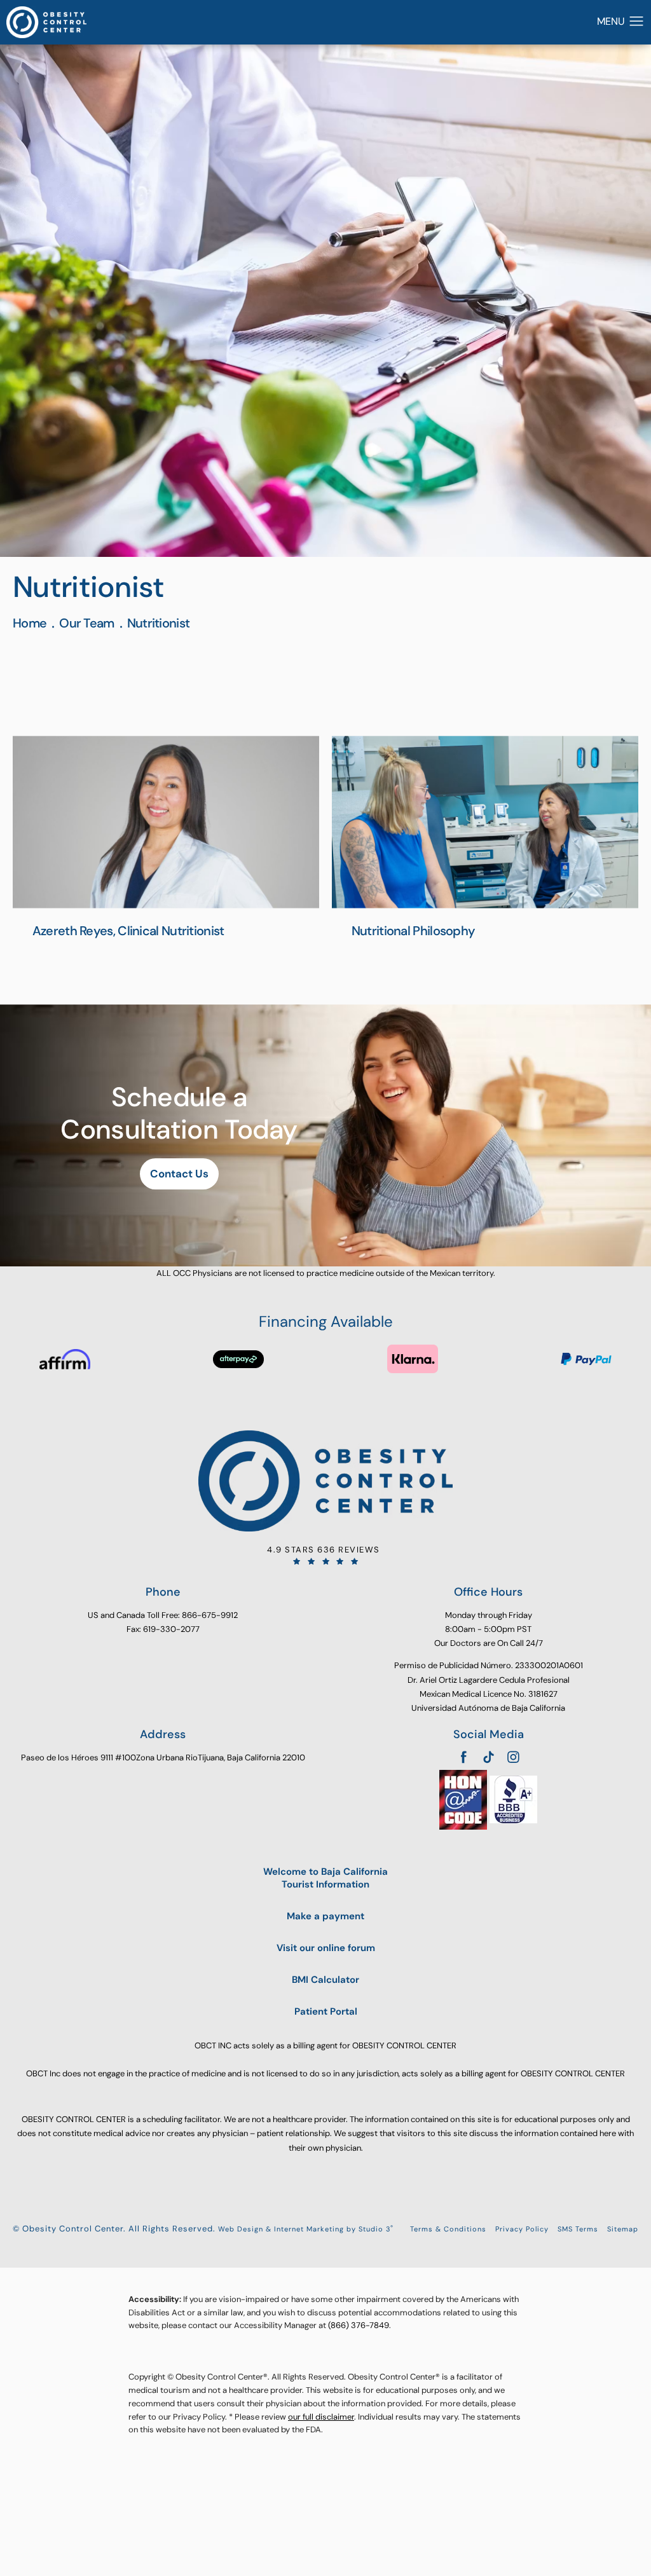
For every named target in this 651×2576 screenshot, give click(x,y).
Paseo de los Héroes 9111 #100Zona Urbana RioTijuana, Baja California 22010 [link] (163, 1757)
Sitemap (623, 2229)
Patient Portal (326, 2012)
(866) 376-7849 (359, 2325)
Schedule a (179, 1113)
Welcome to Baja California (325, 1878)
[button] (637, 22)
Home (30, 623)
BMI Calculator (325, 1980)
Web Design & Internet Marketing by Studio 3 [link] (306, 2229)
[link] (325, 1555)
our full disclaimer (321, 2417)
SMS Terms (578, 2229)
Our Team (86, 623)
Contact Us (179, 1174)
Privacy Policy (522, 2229)
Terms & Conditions (448, 2229)
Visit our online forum (326, 1948)
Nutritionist (159, 623)
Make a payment (325, 1916)
